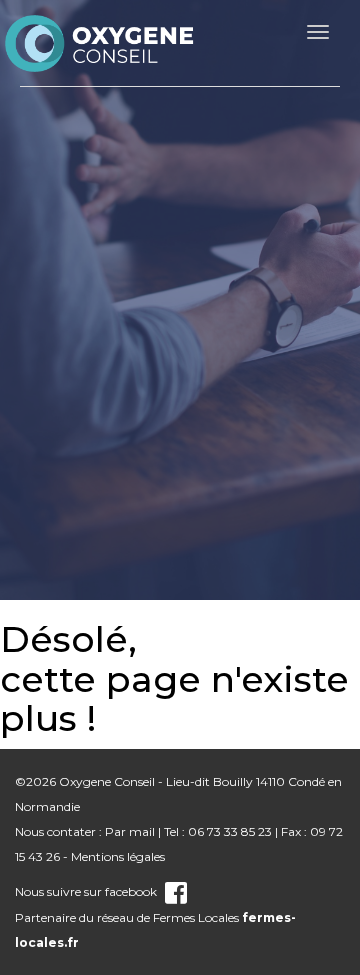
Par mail (130, 831)
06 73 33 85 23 (230, 831)
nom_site (100, 43)
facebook (131, 891)
